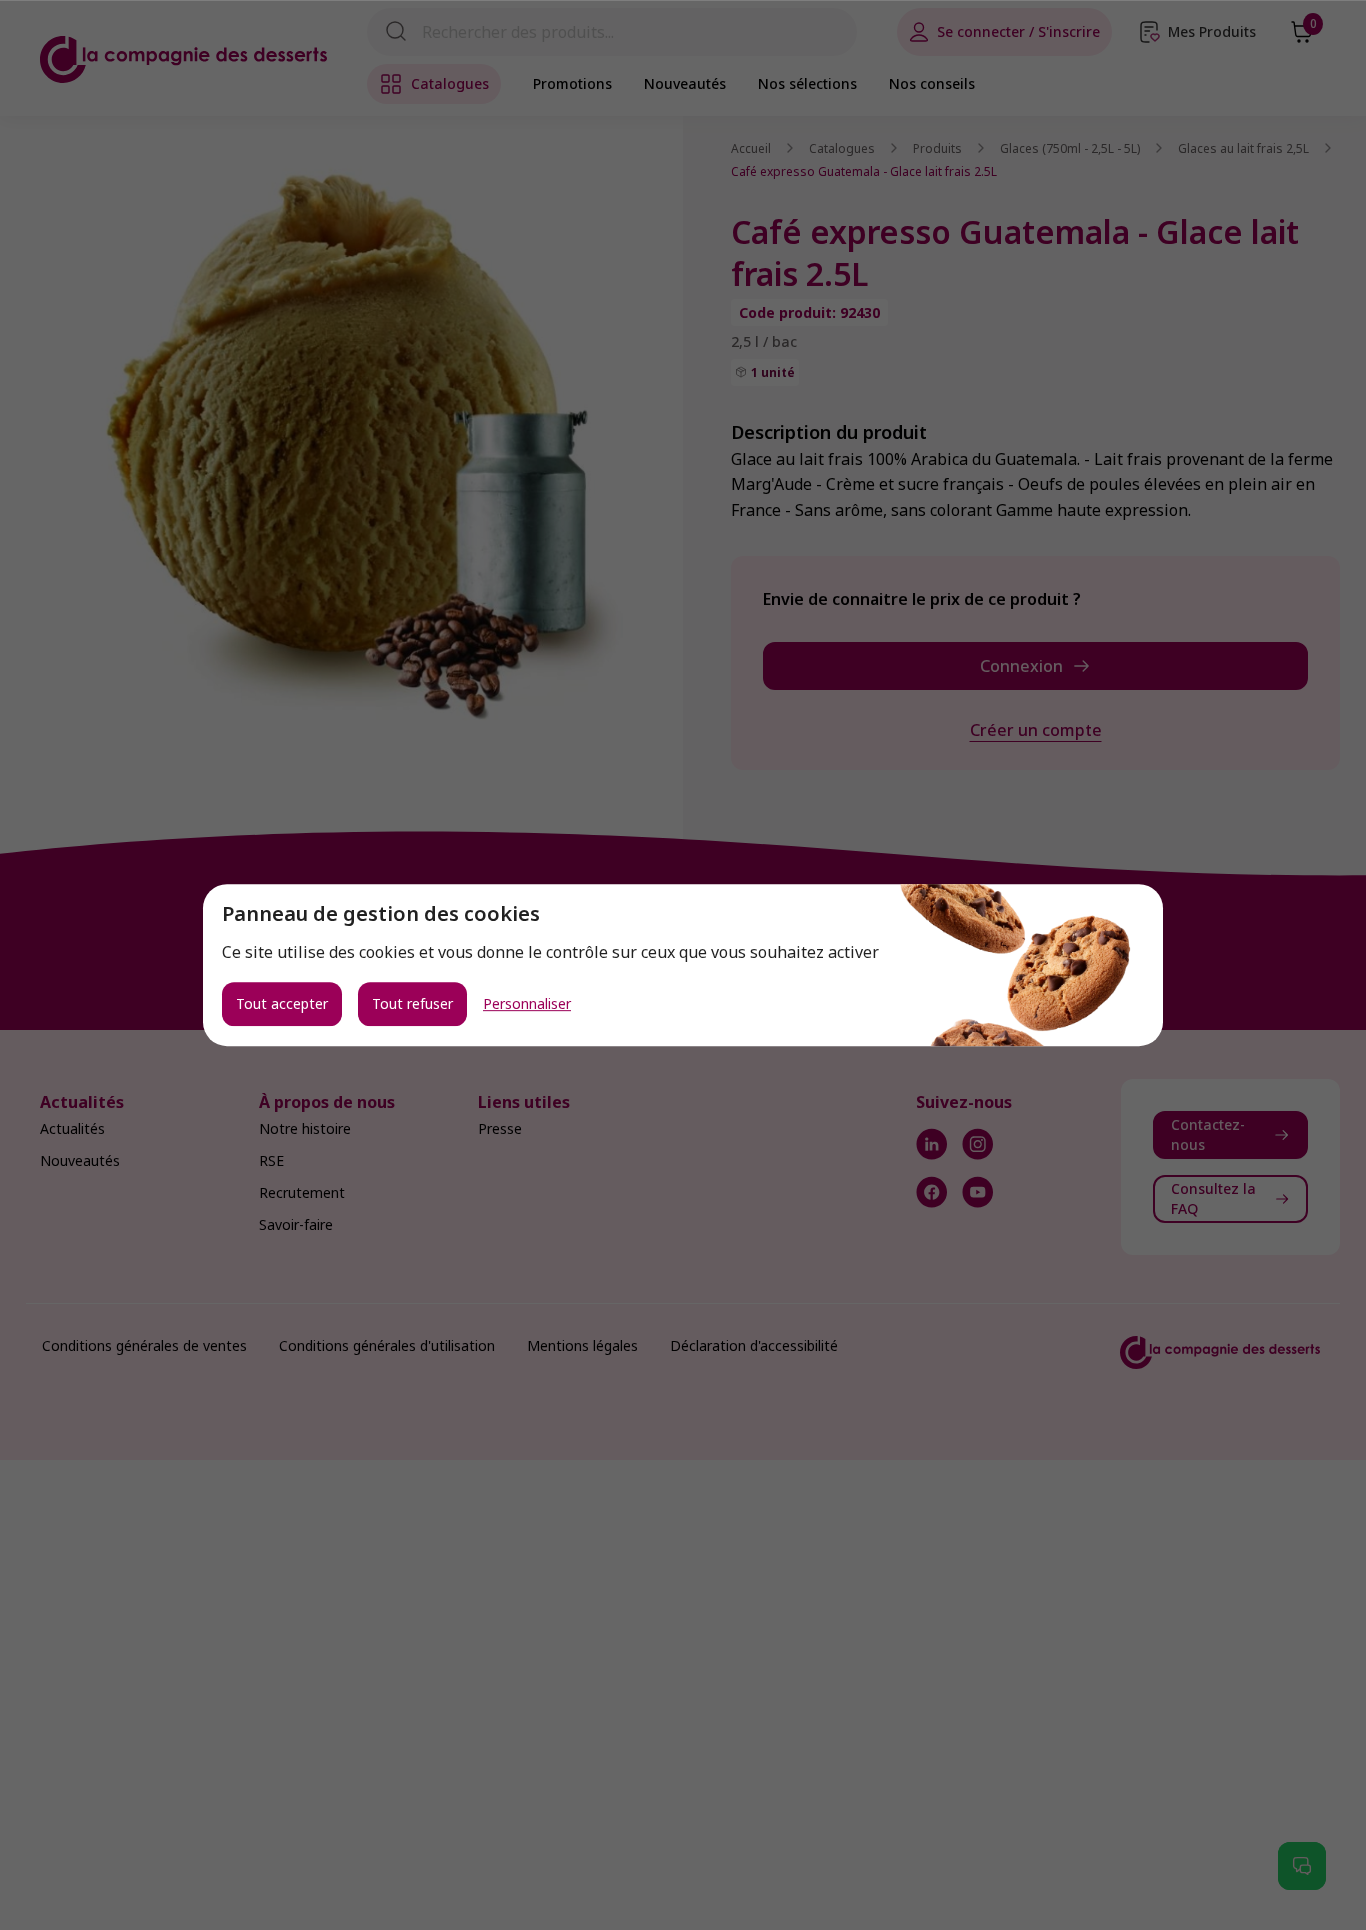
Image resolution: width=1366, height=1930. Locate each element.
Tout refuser (412, 1003)
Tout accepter (282, 1003)
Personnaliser (527, 1004)
